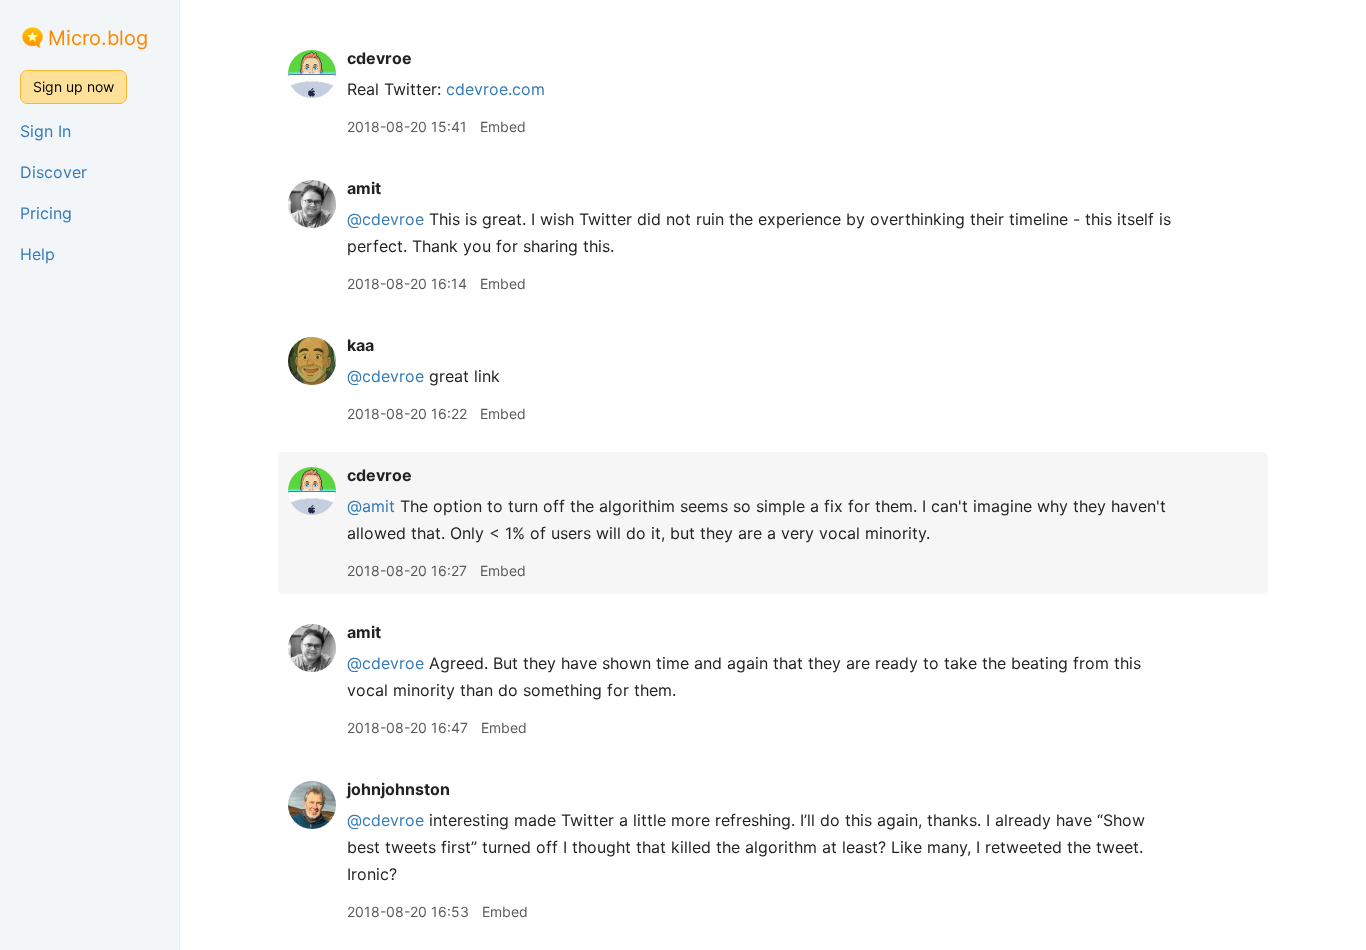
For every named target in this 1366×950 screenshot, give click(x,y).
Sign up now (73, 86)
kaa (360, 345)
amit (364, 188)
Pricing (46, 213)
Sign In (45, 131)
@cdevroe (385, 219)
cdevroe (379, 58)
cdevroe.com (495, 89)
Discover (53, 172)
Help (37, 254)
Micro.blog (98, 38)
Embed (503, 126)
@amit (371, 506)
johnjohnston (398, 789)
